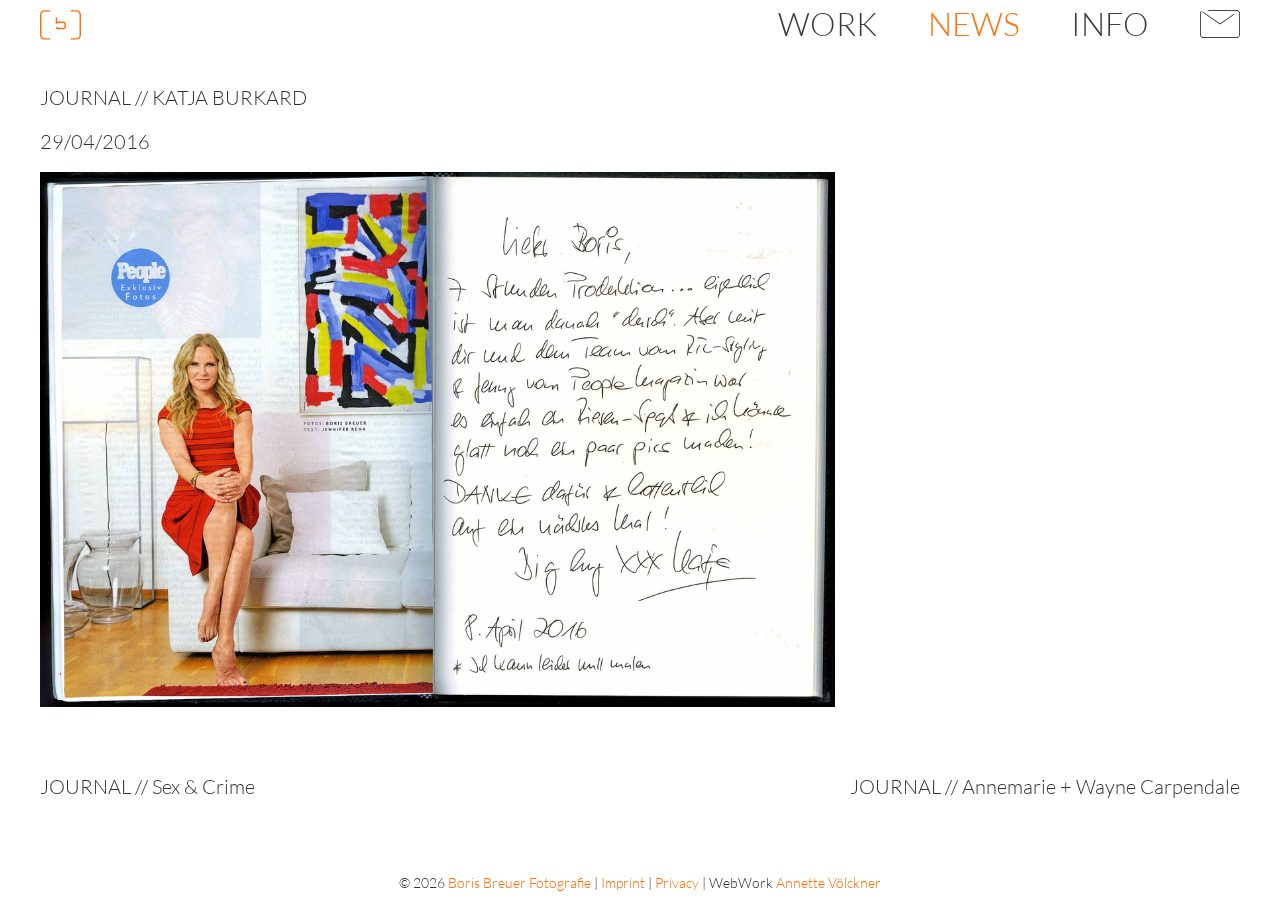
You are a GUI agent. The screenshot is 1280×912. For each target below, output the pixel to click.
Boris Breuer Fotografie (519, 882)
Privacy (677, 882)
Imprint (623, 882)
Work (827, 23)
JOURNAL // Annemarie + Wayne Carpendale (1045, 786)
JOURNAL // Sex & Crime (147, 786)
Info (1110, 23)
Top (1230, 862)
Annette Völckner (828, 882)
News (974, 23)
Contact (1220, 24)
